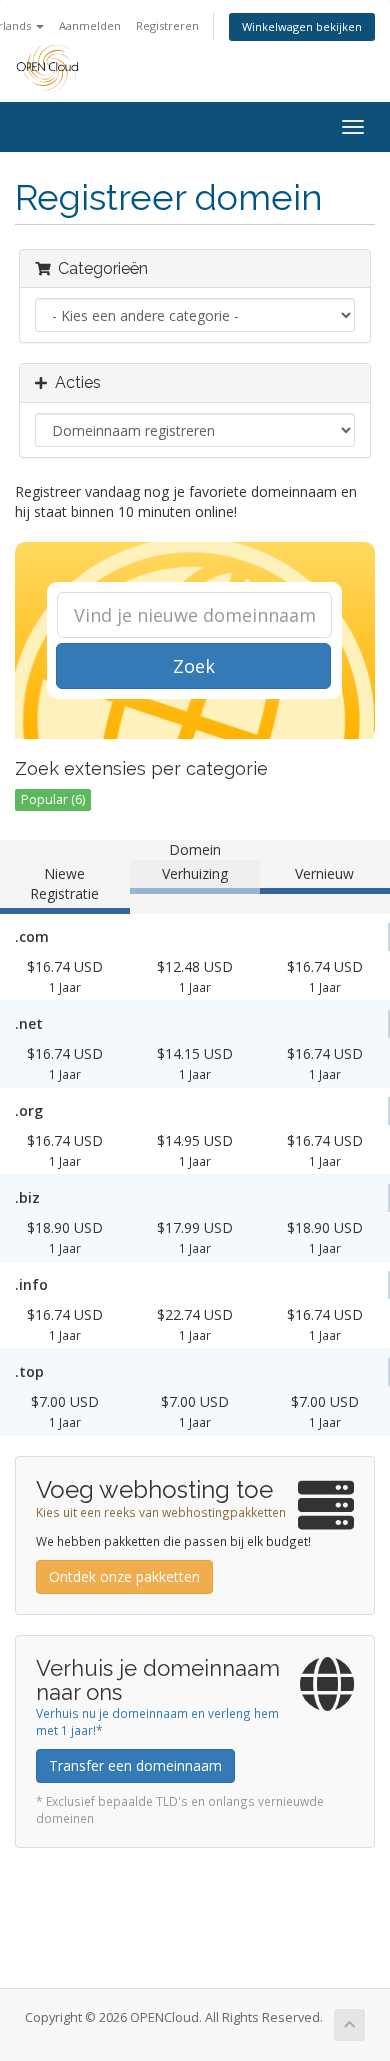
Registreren (167, 25)
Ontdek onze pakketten (124, 1576)
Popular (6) (53, 799)
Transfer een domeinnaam (135, 1765)
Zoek (194, 666)
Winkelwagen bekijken (302, 26)
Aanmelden (90, 25)
